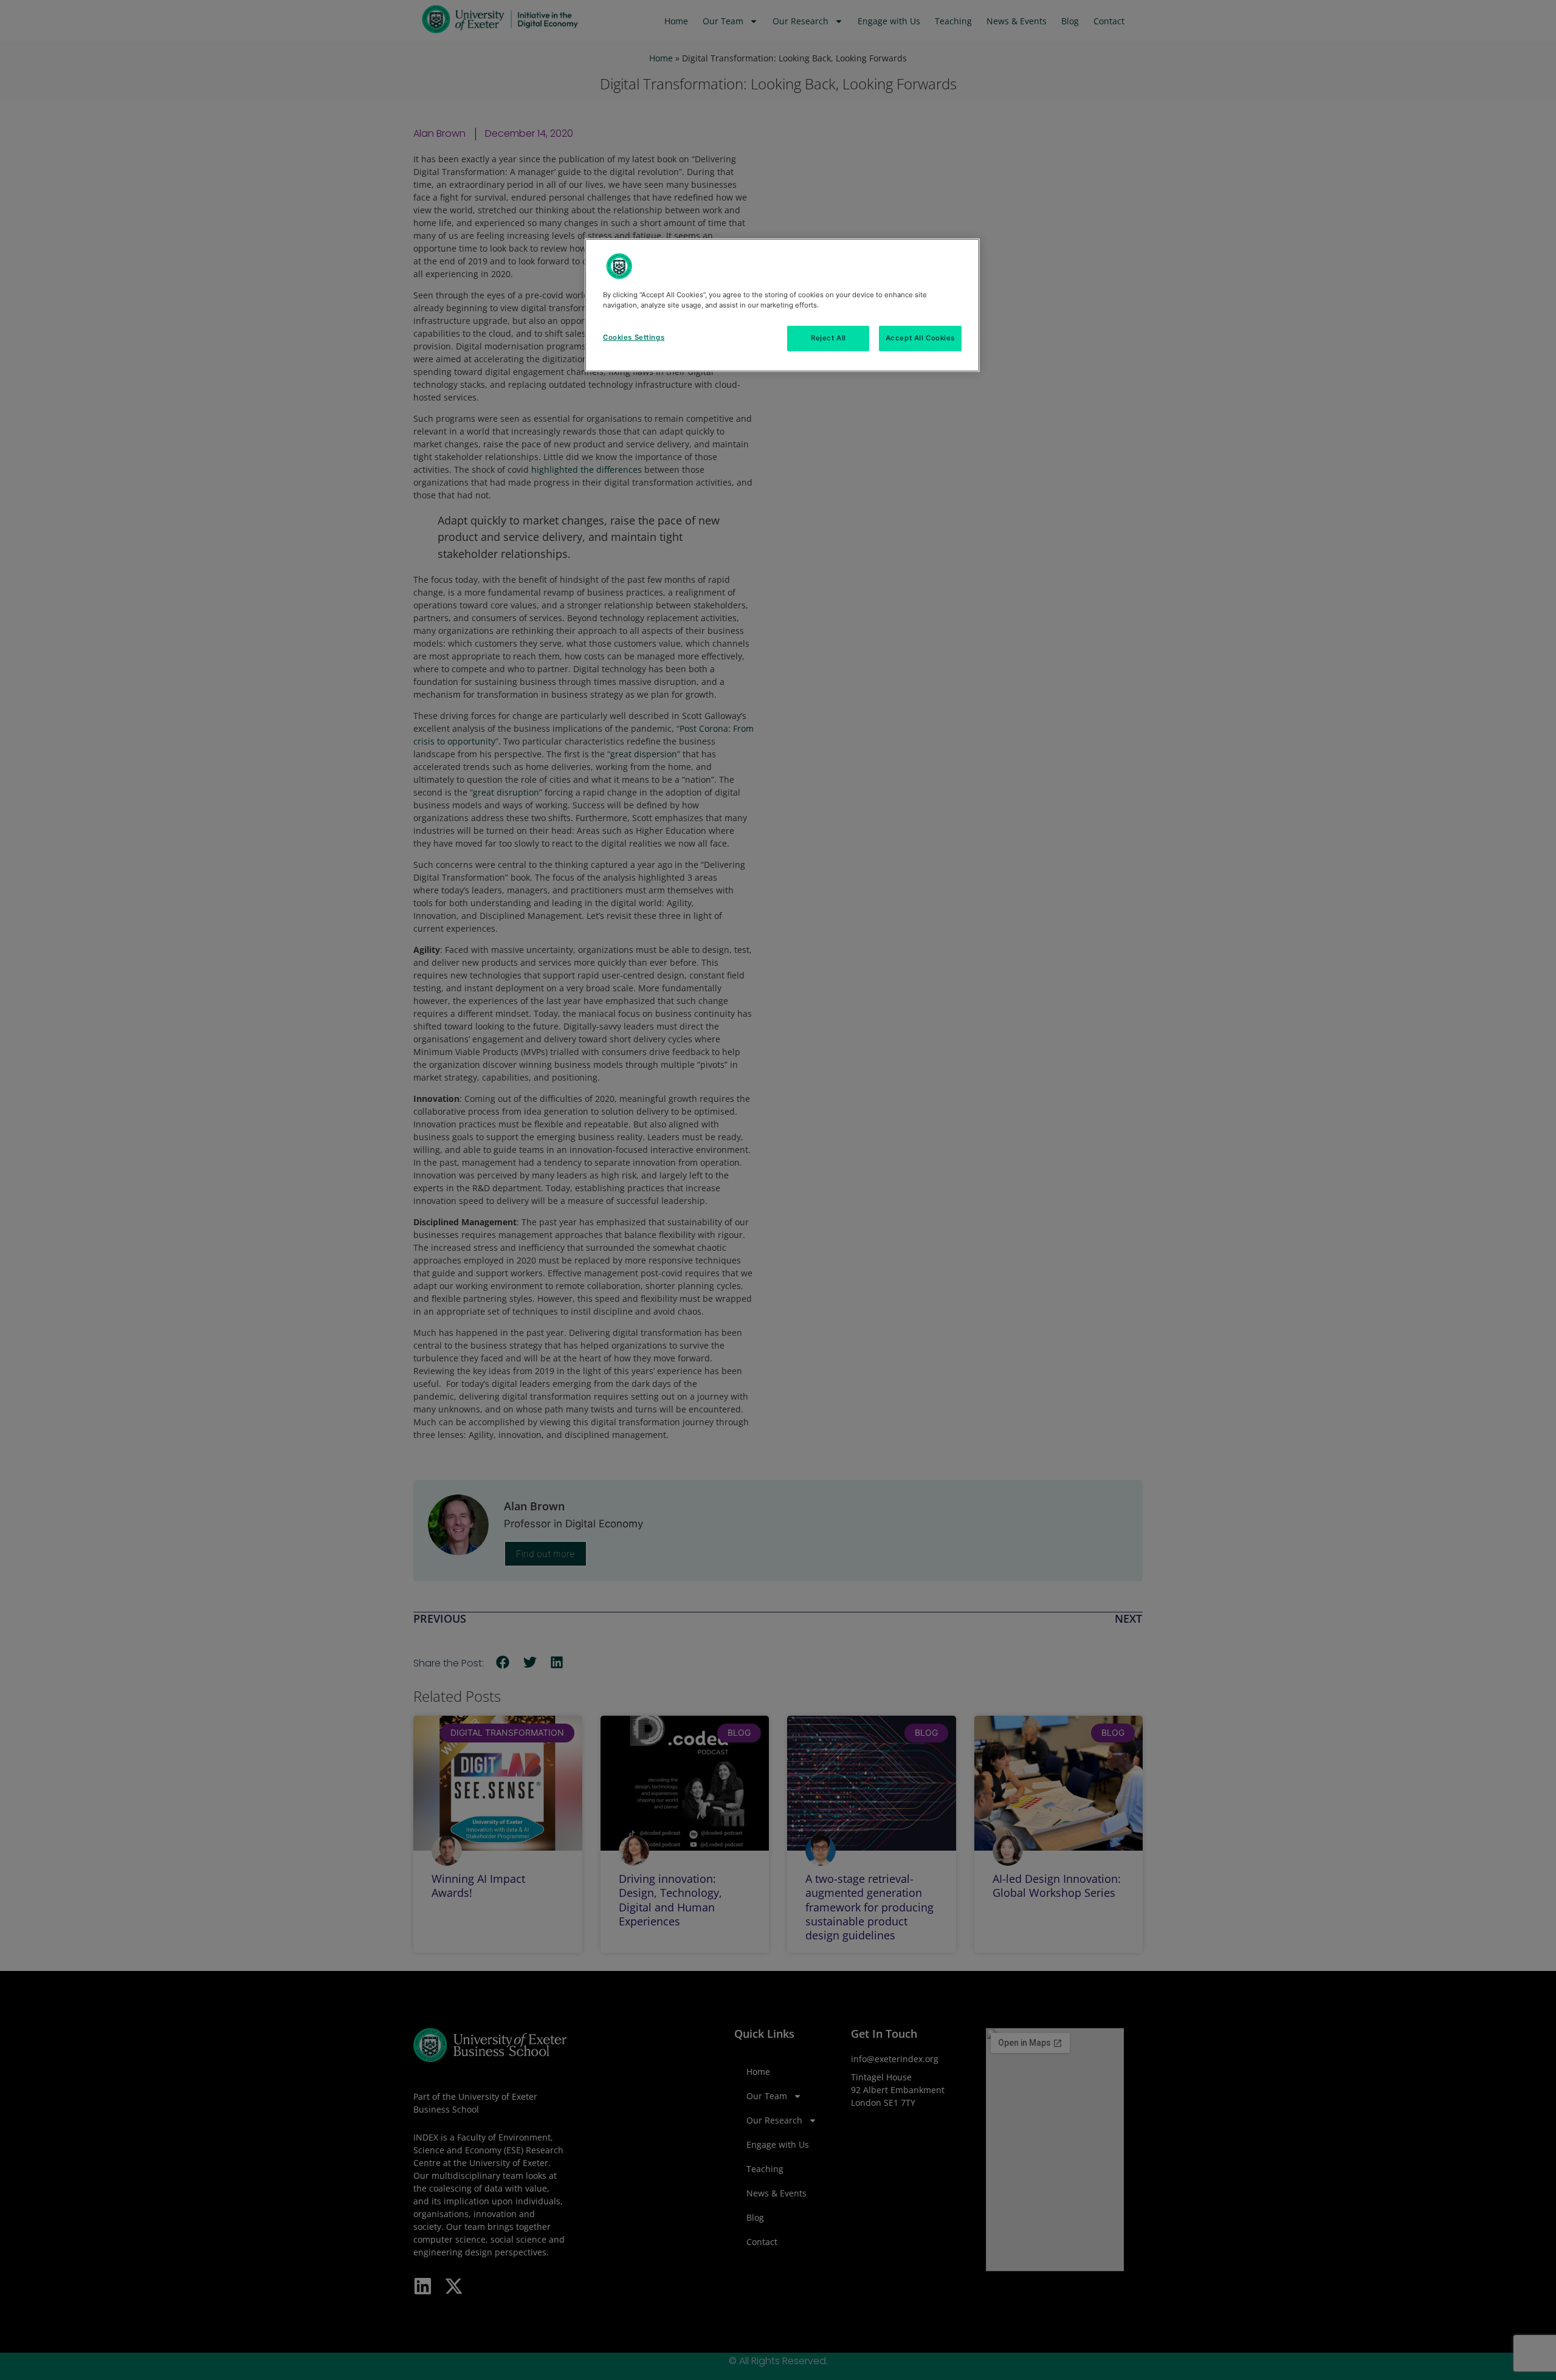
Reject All (828, 338)
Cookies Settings (634, 337)
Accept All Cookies (920, 338)
